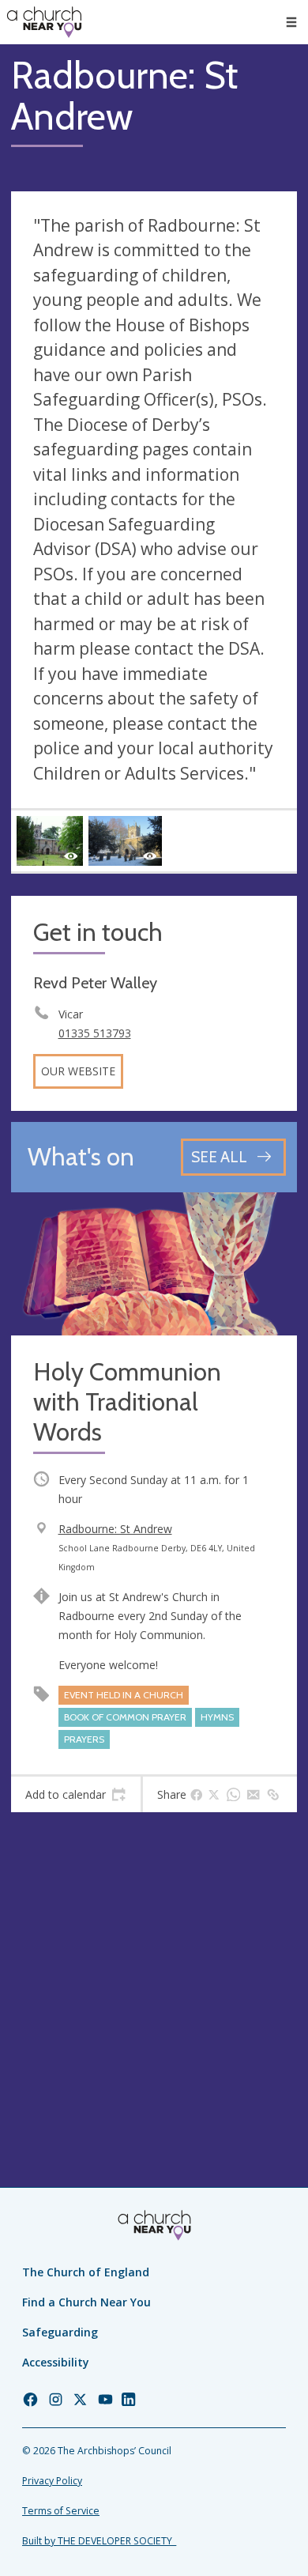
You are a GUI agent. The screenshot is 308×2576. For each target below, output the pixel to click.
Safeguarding (60, 2332)
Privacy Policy (52, 2481)
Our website (78, 1071)
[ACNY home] (44, 22)
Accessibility (56, 2362)
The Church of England (86, 2272)
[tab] (76, 1795)
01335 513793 (95, 1033)
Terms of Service (61, 2511)
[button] (291, 22)
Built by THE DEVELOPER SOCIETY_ (99, 2541)
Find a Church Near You (86, 2302)
